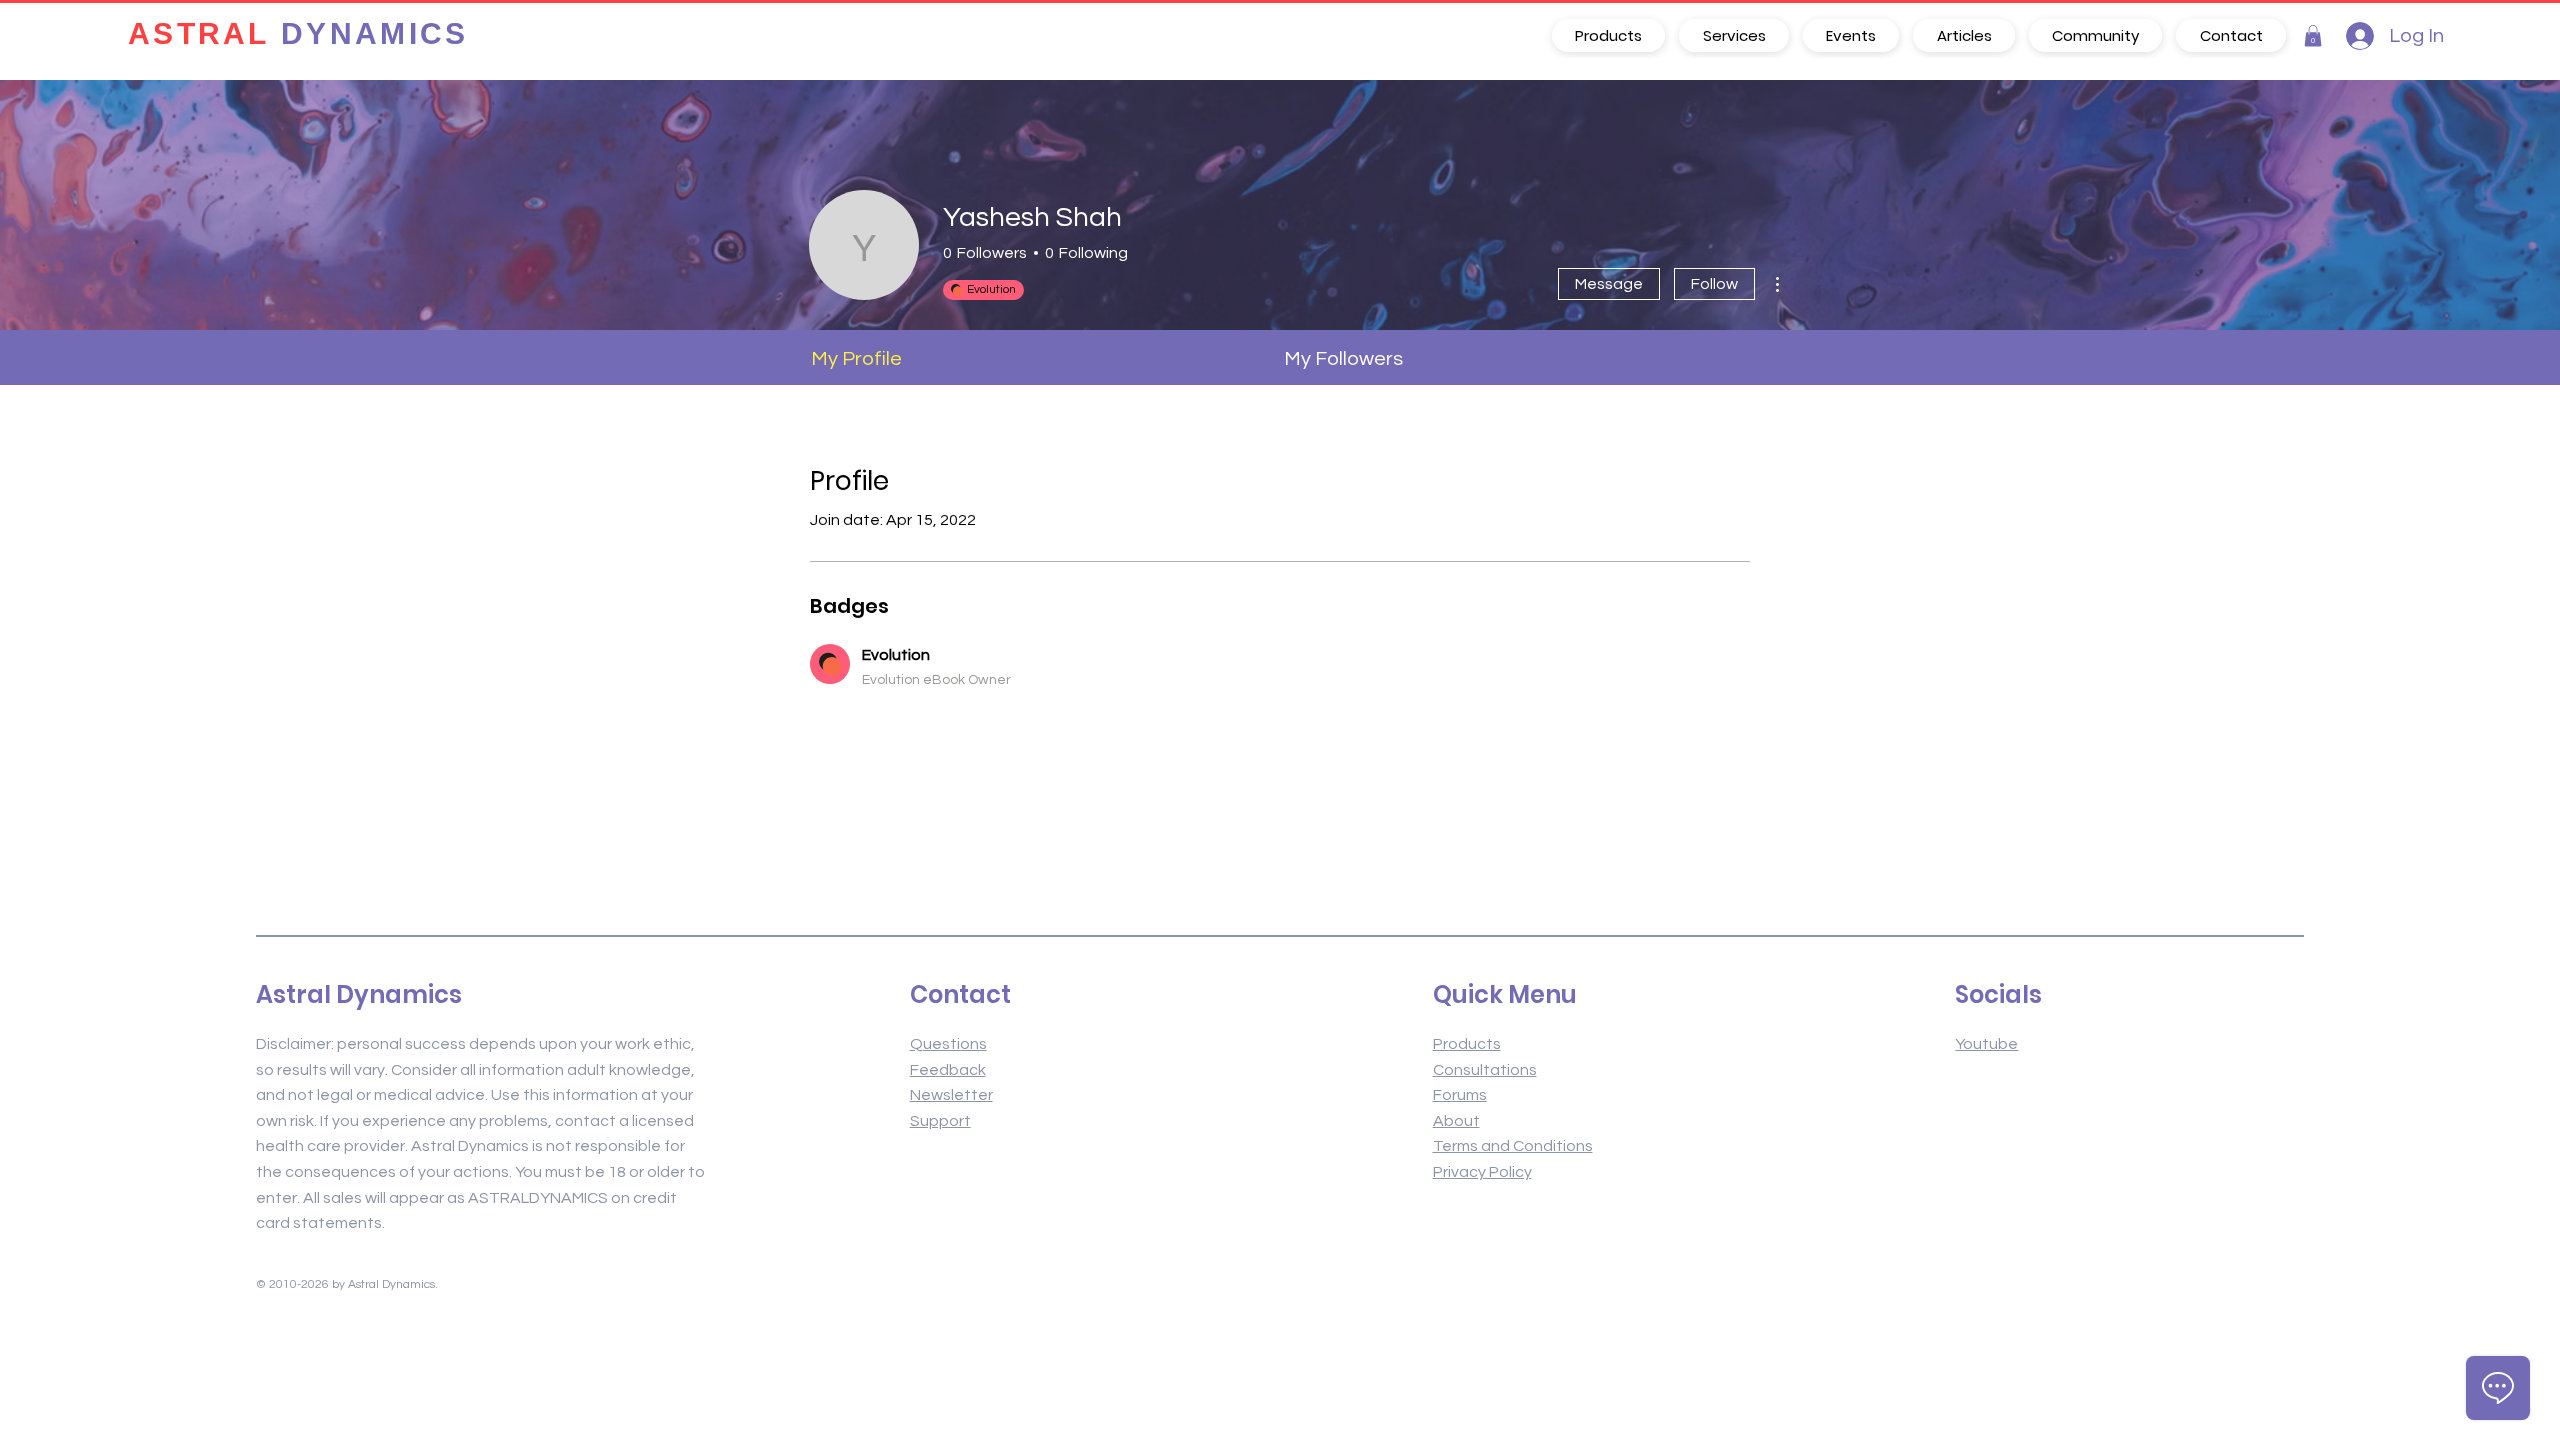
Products (1467, 1044)
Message (1609, 284)
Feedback (948, 1070)
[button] (2313, 36)
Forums (1460, 1095)
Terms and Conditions (1513, 1146)
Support (940, 1121)
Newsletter (951, 1095)
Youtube (1986, 1044)
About (1456, 1121)
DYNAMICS (298, 36)
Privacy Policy (1482, 1172)
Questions (948, 1044)
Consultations (1485, 1070)
